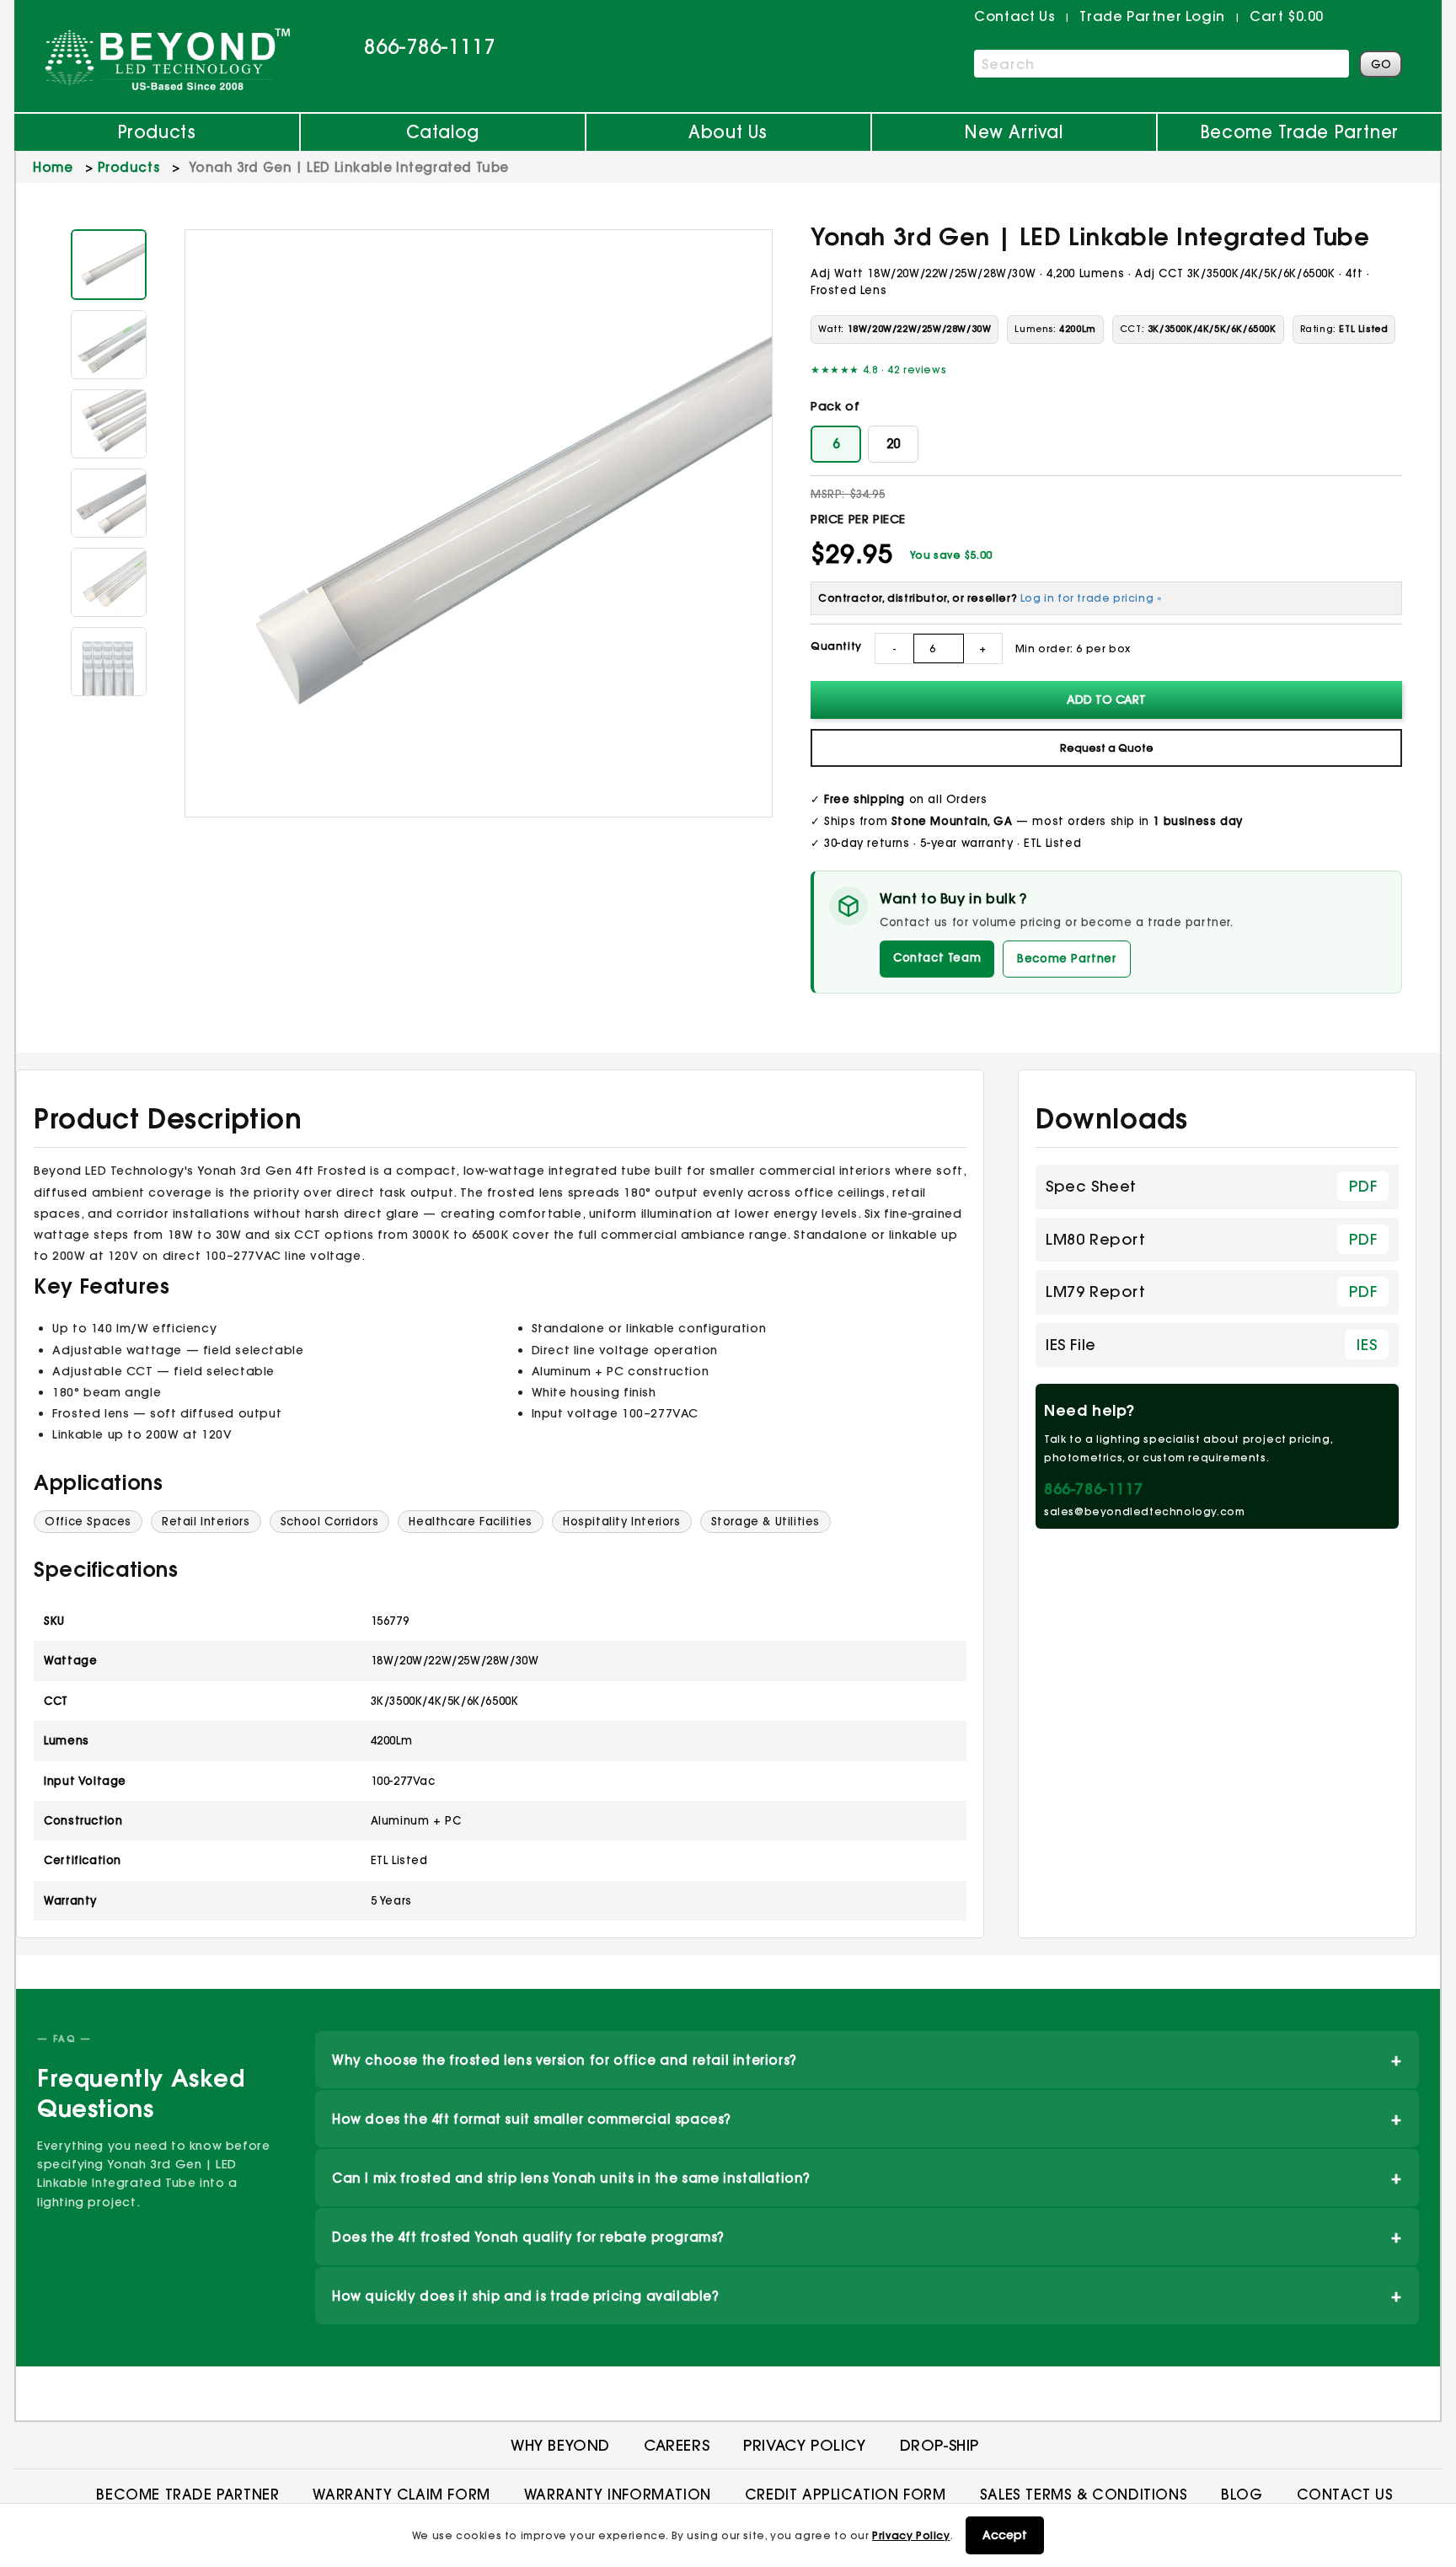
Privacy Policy (911, 2535)
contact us (1014, 16)
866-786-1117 (430, 46)
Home (53, 167)
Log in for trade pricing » (1091, 598)
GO (1381, 64)
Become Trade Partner (1300, 132)
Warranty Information (618, 2494)
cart (1287, 16)
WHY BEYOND (560, 2445)
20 (893, 444)
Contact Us (1345, 2494)
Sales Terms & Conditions (1084, 2494)
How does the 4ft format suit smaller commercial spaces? (867, 2118)
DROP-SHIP (939, 2445)
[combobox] (1162, 64)
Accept (1005, 2535)
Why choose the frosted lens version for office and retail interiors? (867, 2059)
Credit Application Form (846, 2494)
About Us (728, 132)
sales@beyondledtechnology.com (1144, 1511)
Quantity (836, 646)
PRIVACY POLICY (804, 2445)
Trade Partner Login (1152, 16)
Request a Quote (1107, 748)
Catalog (443, 132)
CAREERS (677, 2445)
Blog (1242, 2494)
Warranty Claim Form (401, 2494)
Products (157, 132)
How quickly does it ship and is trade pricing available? (867, 2295)
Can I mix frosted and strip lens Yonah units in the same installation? (867, 2177)
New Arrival (1014, 132)
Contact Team (937, 957)
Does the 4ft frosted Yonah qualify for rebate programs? (867, 2236)
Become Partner (1066, 958)
